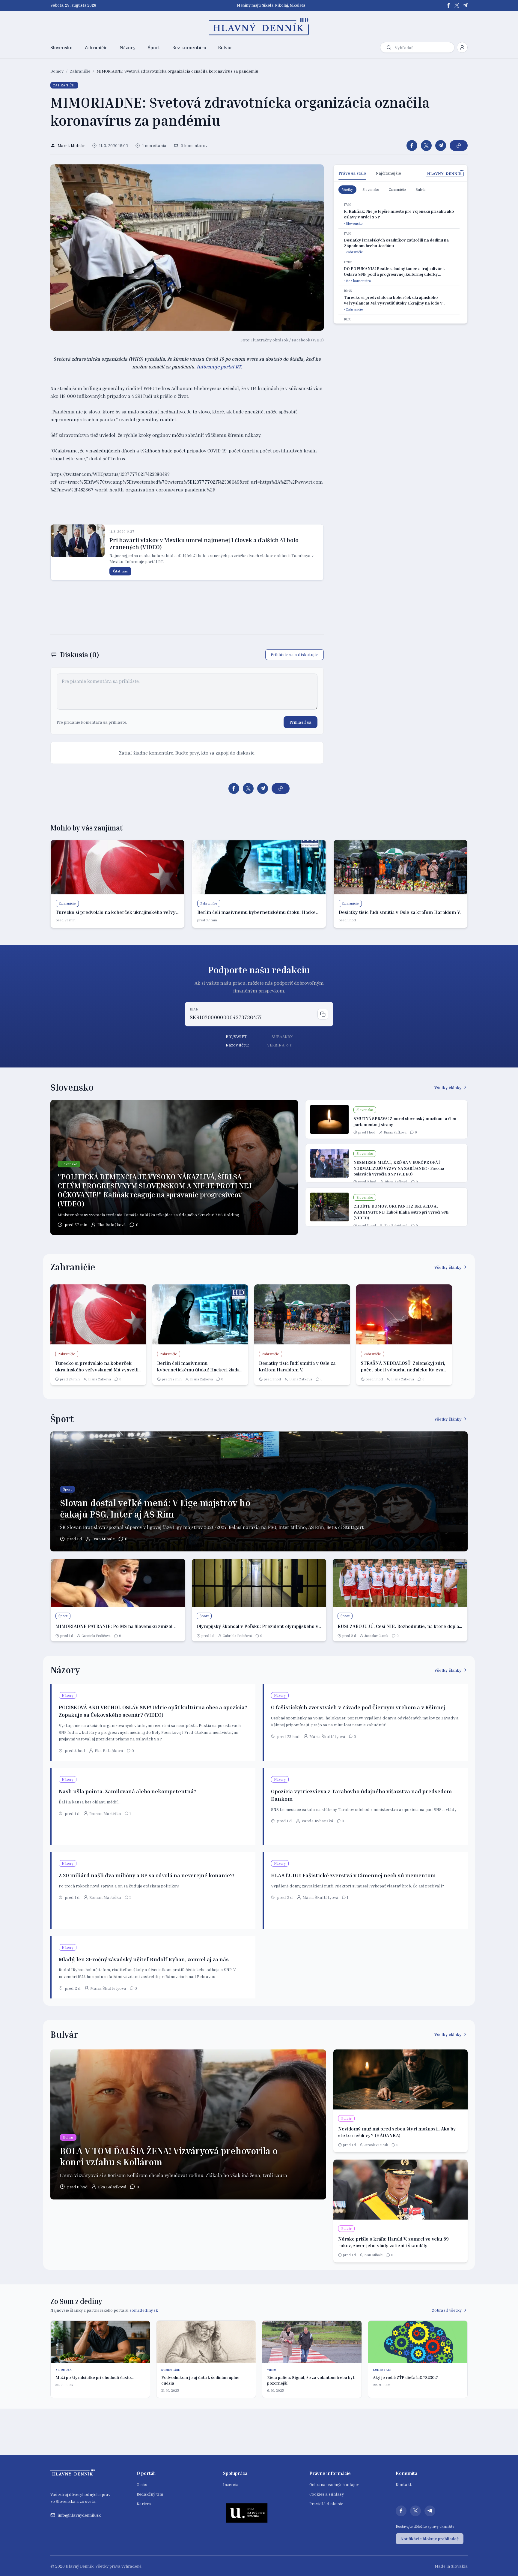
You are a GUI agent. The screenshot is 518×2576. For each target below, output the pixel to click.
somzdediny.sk (144, 2310)
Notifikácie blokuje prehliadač (430, 2539)
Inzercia (231, 2484)
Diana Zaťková (395, 1132)
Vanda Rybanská (317, 1821)
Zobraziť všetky (447, 2310)
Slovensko (61, 47)
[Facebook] (448, 5)
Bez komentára (189, 47)
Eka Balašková (112, 1225)
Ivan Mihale (104, 1539)
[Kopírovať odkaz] (459, 146)
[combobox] (423, 48)
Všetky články (448, 1087)
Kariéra (144, 2504)
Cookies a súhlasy (327, 2494)
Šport (154, 47)
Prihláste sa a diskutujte (295, 655)
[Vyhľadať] (389, 47)
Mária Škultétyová (327, 1736)
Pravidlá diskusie (326, 2504)
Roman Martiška (105, 1813)
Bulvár (225, 47)
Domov (57, 71)
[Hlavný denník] (259, 27)
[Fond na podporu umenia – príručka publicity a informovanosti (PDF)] (247, 2513)
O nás (142, 2484)
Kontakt (404, 2484)
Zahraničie (96, 47)
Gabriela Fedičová (96, 1636)
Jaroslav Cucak (376, 1636)
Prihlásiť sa (301, 722)
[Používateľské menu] (462, 47)
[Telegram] (465, 5)
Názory (128, 47)
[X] (457, 5)
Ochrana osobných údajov (334, 2484)
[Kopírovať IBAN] (323, 1014)
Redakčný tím (150, 2494)
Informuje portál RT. (219, 367)
